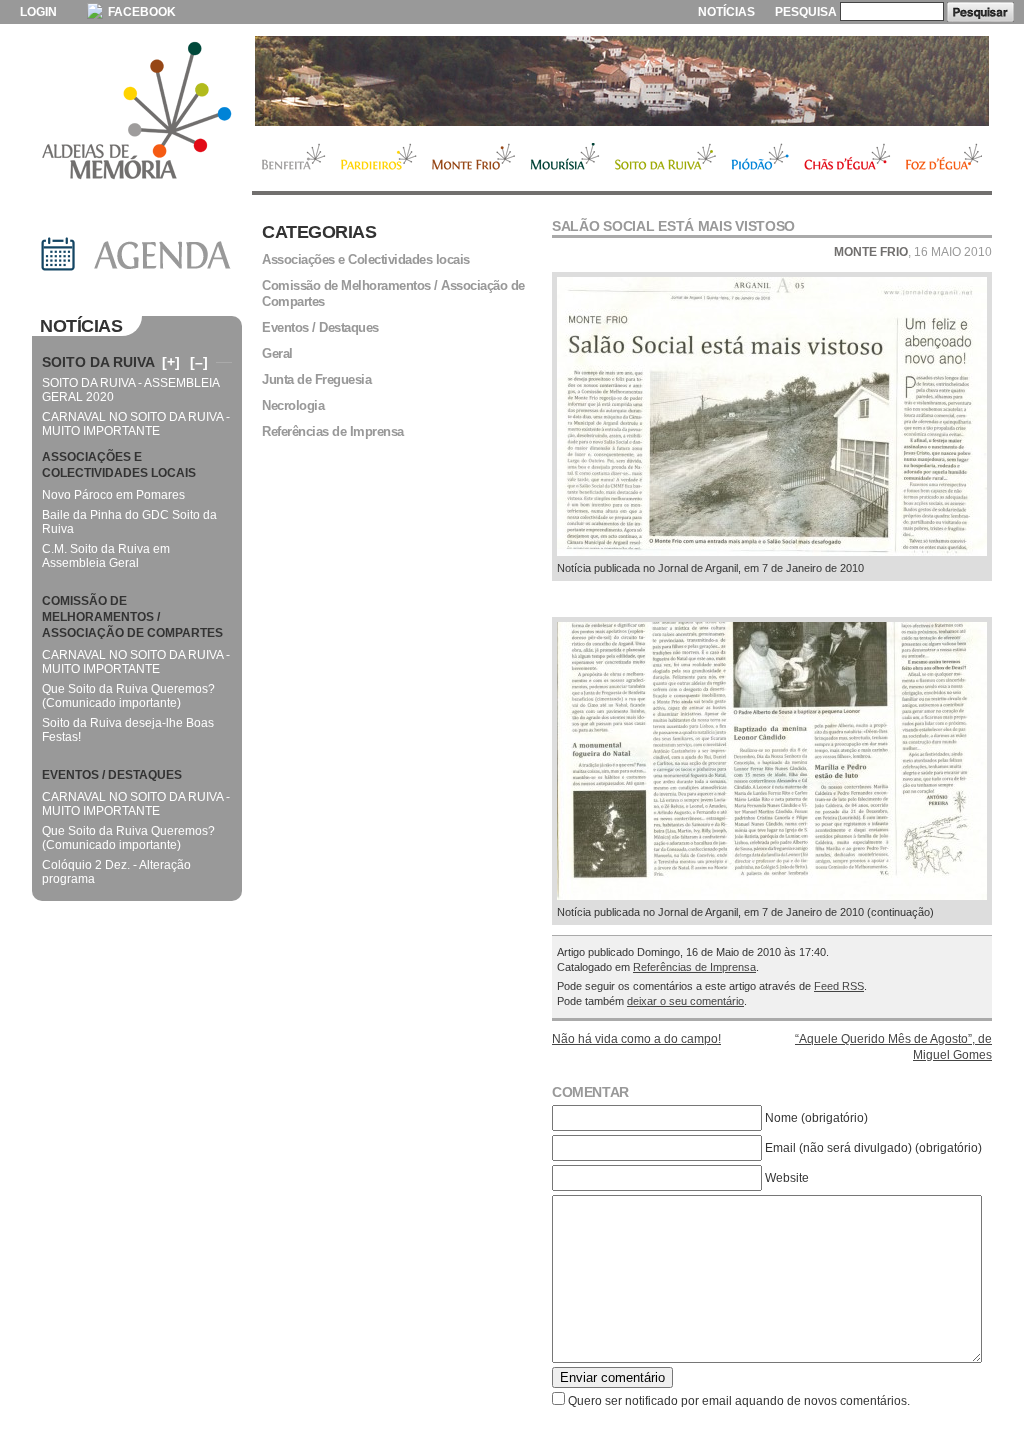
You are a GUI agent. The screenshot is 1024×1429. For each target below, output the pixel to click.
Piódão (760, 159)
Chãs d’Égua (847, 159)
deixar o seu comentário (685, 1001)
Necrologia (293, 405)
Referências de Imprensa (694, 967)
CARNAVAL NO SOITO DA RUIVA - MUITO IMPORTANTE (136, 424)
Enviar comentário (612, 1377)
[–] (199, 362)
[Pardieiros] (622, 81)
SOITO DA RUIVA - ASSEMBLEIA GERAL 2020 (130, 390)
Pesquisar (980, 12)
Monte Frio (473, 159)
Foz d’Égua (945, 159)
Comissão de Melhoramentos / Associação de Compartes (393, 293)
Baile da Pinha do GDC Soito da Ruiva (129, 522)
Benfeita (292, 159)
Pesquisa (806, 12)
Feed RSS (839, 986)
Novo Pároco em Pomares (113, 495)
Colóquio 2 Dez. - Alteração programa (116, 872)
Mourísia (565, 159)
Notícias (726, 12)
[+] (171, 362)
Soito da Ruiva (665, 159)
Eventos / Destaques (320, 327)
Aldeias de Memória (137, 112)
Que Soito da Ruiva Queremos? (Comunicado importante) (128, 696)
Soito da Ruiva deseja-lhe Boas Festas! (128, 730)
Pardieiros (378, 159)
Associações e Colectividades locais (366, 259)
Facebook (140, 12)
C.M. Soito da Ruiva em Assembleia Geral (106, 556)
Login (38, 12)
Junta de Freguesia (316, 379)
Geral (277, 353)
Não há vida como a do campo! (636, 1039)
